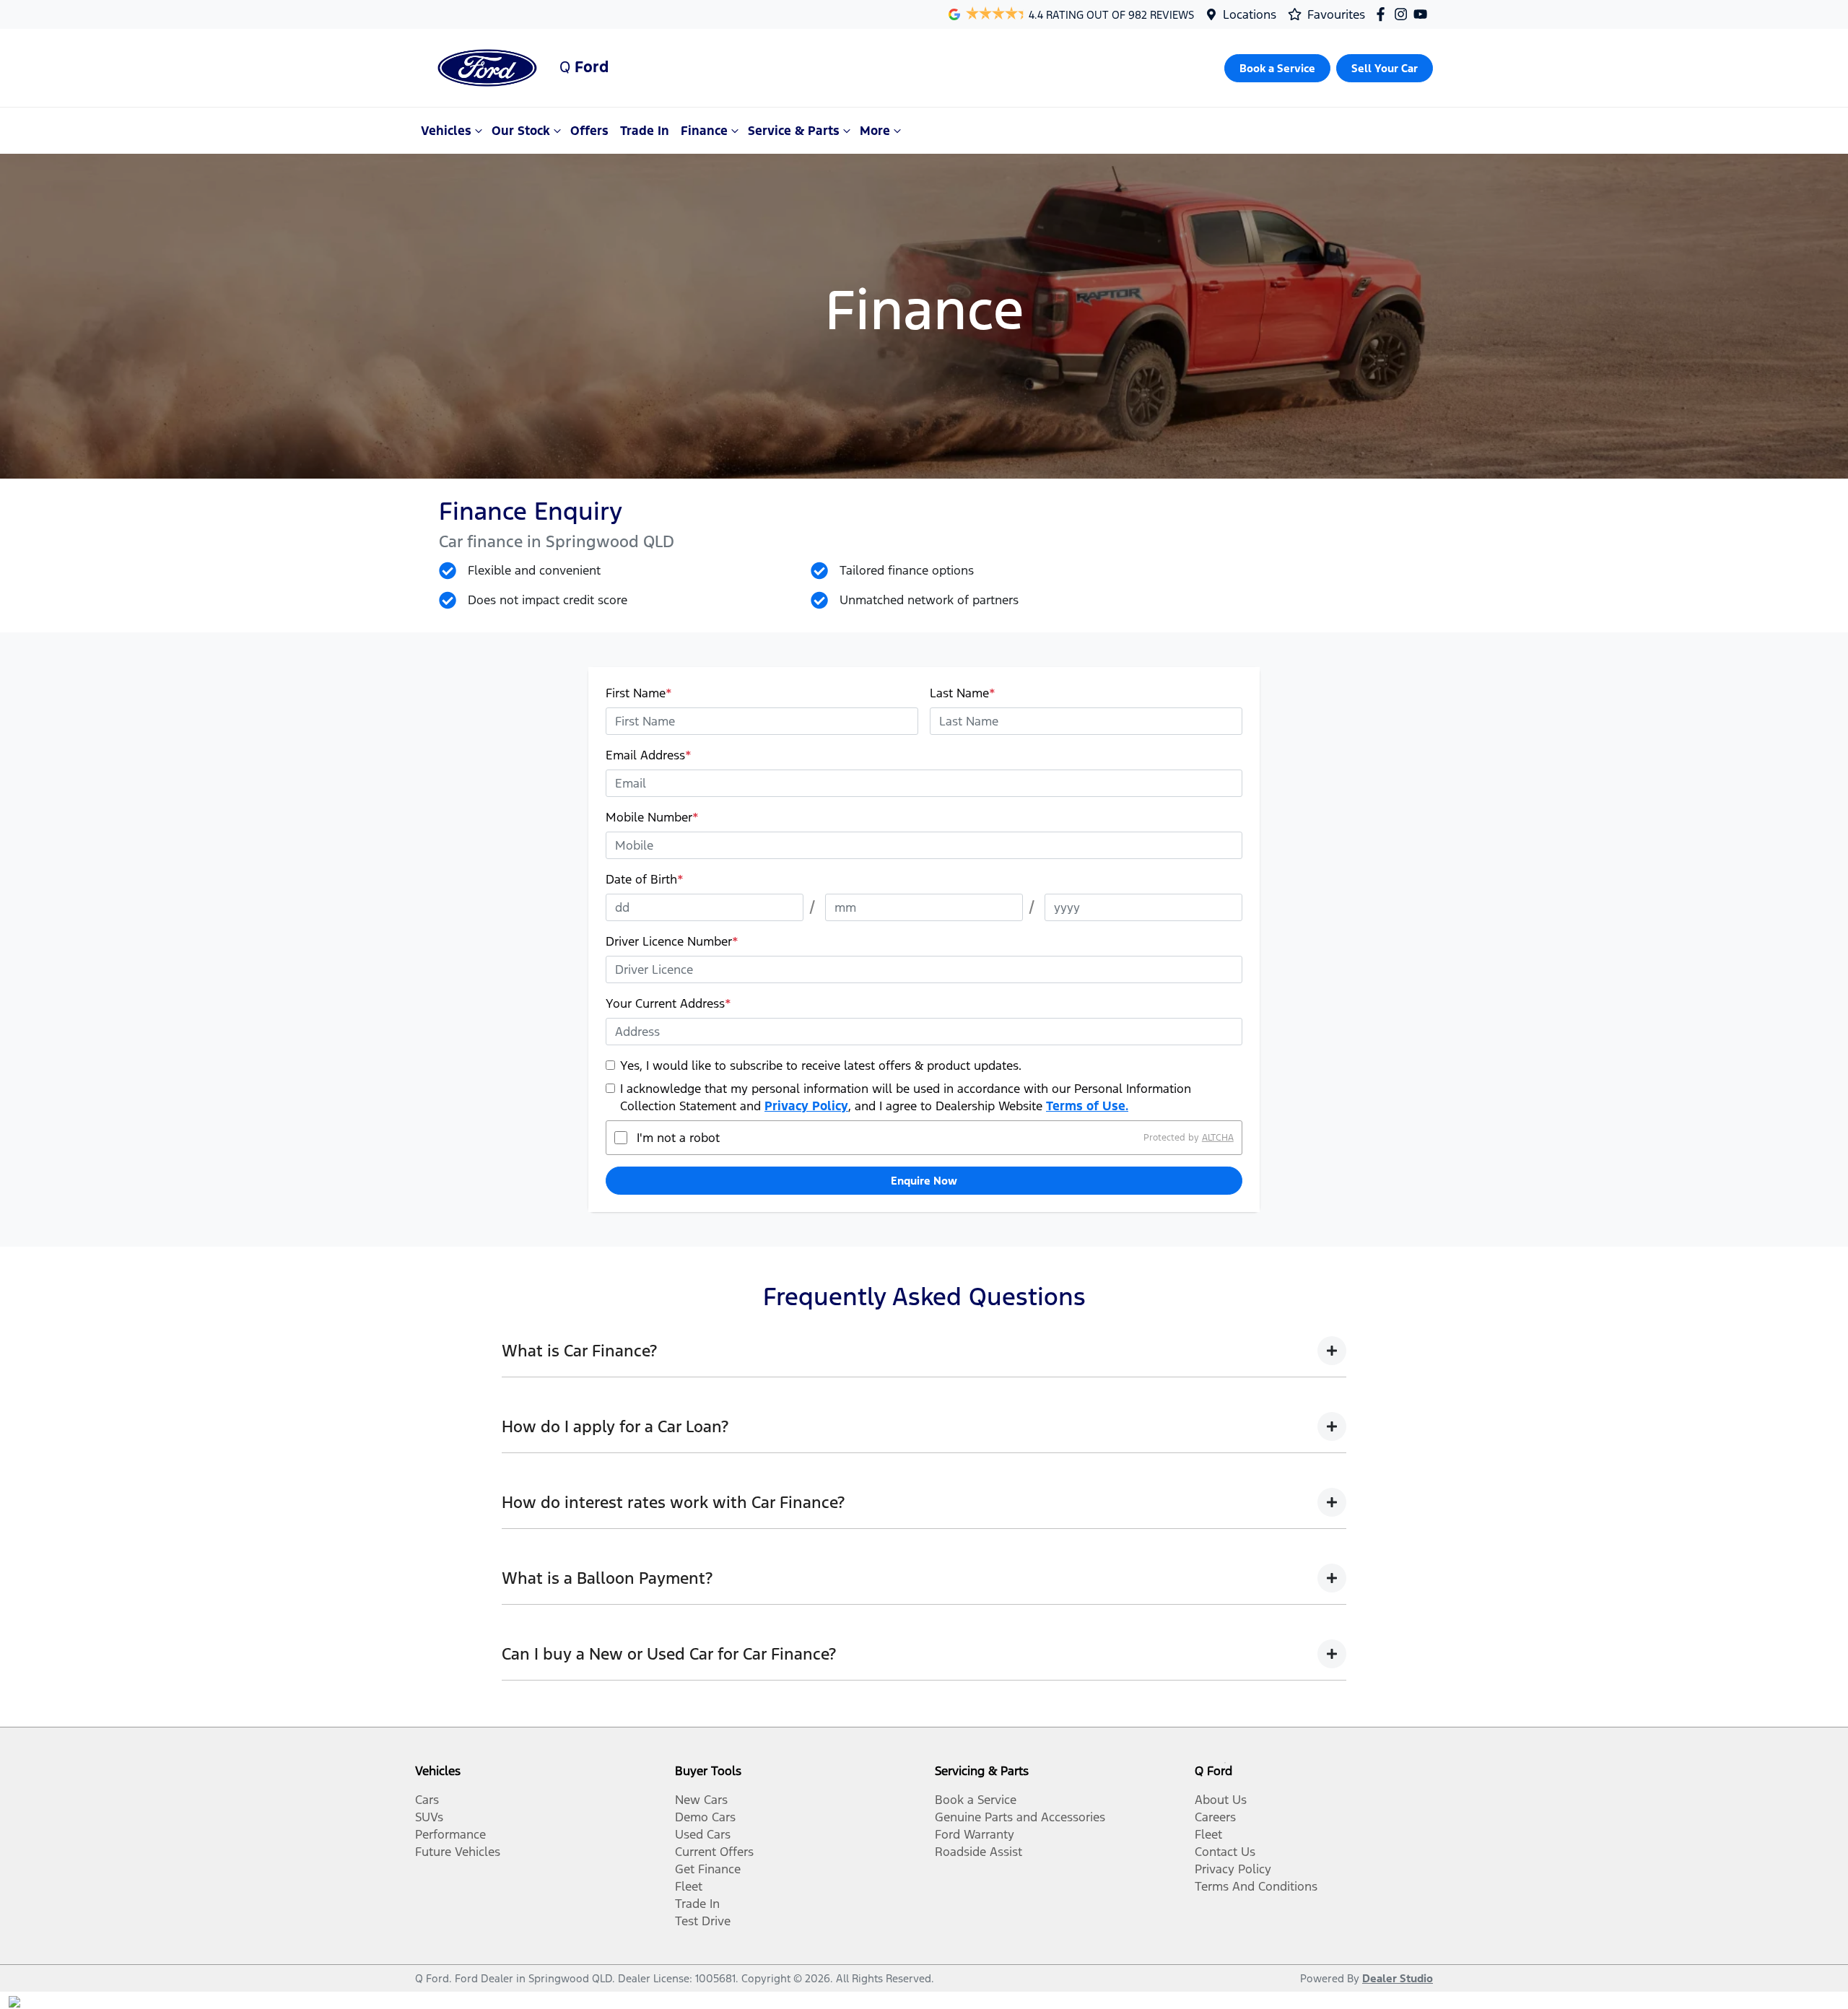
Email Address (649, 755)
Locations (1250, 14)
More (875, 131)
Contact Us (1225, 1852)
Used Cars (703, 1834)
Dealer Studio (1398, 1978)
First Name (639, 693)
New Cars (701, 1800)
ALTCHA (1218, 1138)
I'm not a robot (678, 1138)
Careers (1215, 1817)
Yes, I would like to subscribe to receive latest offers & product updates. (821, 1065)
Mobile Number (652, 817)
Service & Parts (794, 131)
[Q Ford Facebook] (1383, 14)
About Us (1221, 1800)
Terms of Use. (1087, 1106)
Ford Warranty (975, 1834)
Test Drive (703, 1921)
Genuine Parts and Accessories (1020, 1817)
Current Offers (714, 1852)
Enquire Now (924, 1181)
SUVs (429, 1817)
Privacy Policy (806, 1106)
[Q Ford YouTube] (1423, 14)
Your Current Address (668, 1003)
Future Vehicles (458, 1852)
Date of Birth (645, 879)
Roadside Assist (979, 1852)
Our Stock (521, 131)
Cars (427, 1800)
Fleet (689, 1886)
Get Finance (708, 1869)
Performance (450, 1834)
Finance (704, 131)
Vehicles (446, 131)
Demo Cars (705, 1817)
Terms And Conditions (1256, 1886)
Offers (589, 131)
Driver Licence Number (672, 941)
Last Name (963, 693)
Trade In (645, 131)
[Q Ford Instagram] (1404, 14)
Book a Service (976, 1800)
